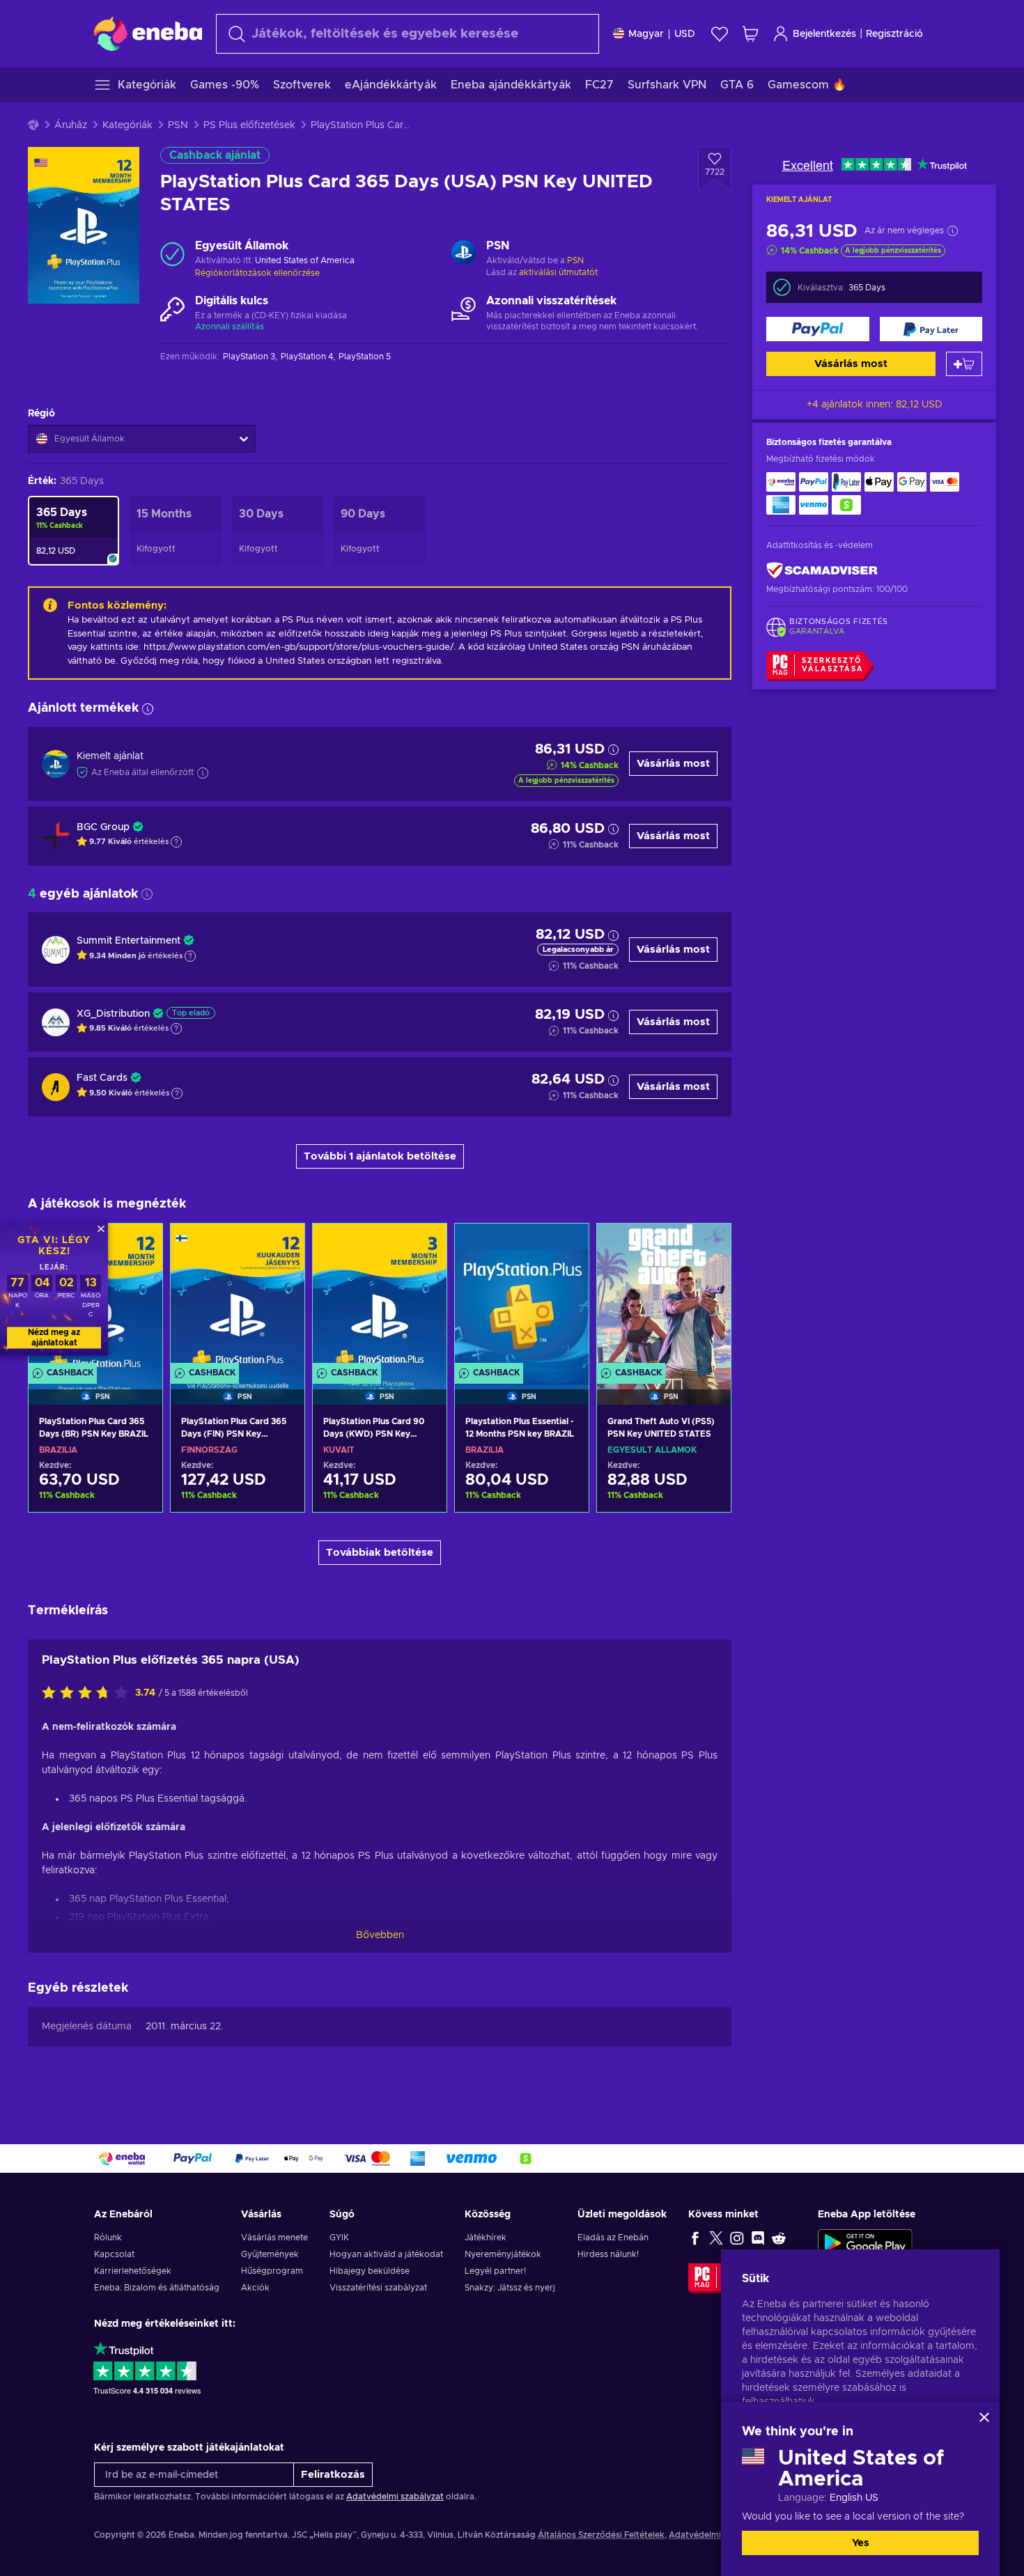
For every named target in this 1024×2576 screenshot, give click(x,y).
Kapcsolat (114, 2254)
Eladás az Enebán (613, 2238)
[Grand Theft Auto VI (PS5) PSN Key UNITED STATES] (664, 1296)
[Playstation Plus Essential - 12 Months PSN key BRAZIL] (522, 1296)
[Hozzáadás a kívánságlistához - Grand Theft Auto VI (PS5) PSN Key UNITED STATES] (707, 1246)
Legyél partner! (495, 2271)
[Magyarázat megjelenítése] (176, 842)
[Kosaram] (750, 34)
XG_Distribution (113, 1014)
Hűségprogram (272, 2271)
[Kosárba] (964, 364)
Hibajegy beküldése (370, 2271)
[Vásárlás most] (818, 329)
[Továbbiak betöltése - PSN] (464, 254)
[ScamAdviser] (822, 571)
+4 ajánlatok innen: (875, 405)
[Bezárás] (984, 2417)
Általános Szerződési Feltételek (601, 2535)
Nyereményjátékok (503, 2254)
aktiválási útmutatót (558, 272)
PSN (178, 125)
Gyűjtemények (270, 2254)
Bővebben (380, 1935)
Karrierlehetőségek (133, 2271)
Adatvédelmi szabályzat (395, 2497)
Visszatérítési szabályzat (378, 2288)
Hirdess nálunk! (608, 2254)
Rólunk (108, 2238)
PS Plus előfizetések (249, 125)
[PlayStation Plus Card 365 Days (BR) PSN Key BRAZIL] (95, 1492)
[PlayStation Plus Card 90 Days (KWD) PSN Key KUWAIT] (380, 1296)
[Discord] (758, 2238)
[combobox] (408, 34)
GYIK (339, 2238)
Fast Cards (102, 1078)
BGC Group (103, 827)
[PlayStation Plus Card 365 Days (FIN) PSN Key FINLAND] (238, 1296)
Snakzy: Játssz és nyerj (510, 2288)
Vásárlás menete (274, 2238)
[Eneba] (148, 33)
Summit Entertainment (129, 941)
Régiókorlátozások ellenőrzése (257, 273)
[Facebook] (695, 2238)
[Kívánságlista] (720, 34)
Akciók (255, 2288)
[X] (716, 2238)
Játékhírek (486, 2238)
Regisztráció (894, 34)
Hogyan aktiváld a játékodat (386, 2254)
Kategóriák (127, 125)
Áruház (71, 125)
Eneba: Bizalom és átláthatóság (157, 2288)
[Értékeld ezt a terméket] (88, 1694)
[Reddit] (779, 2238)
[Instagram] (737, 2238)
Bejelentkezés (824, 34)
